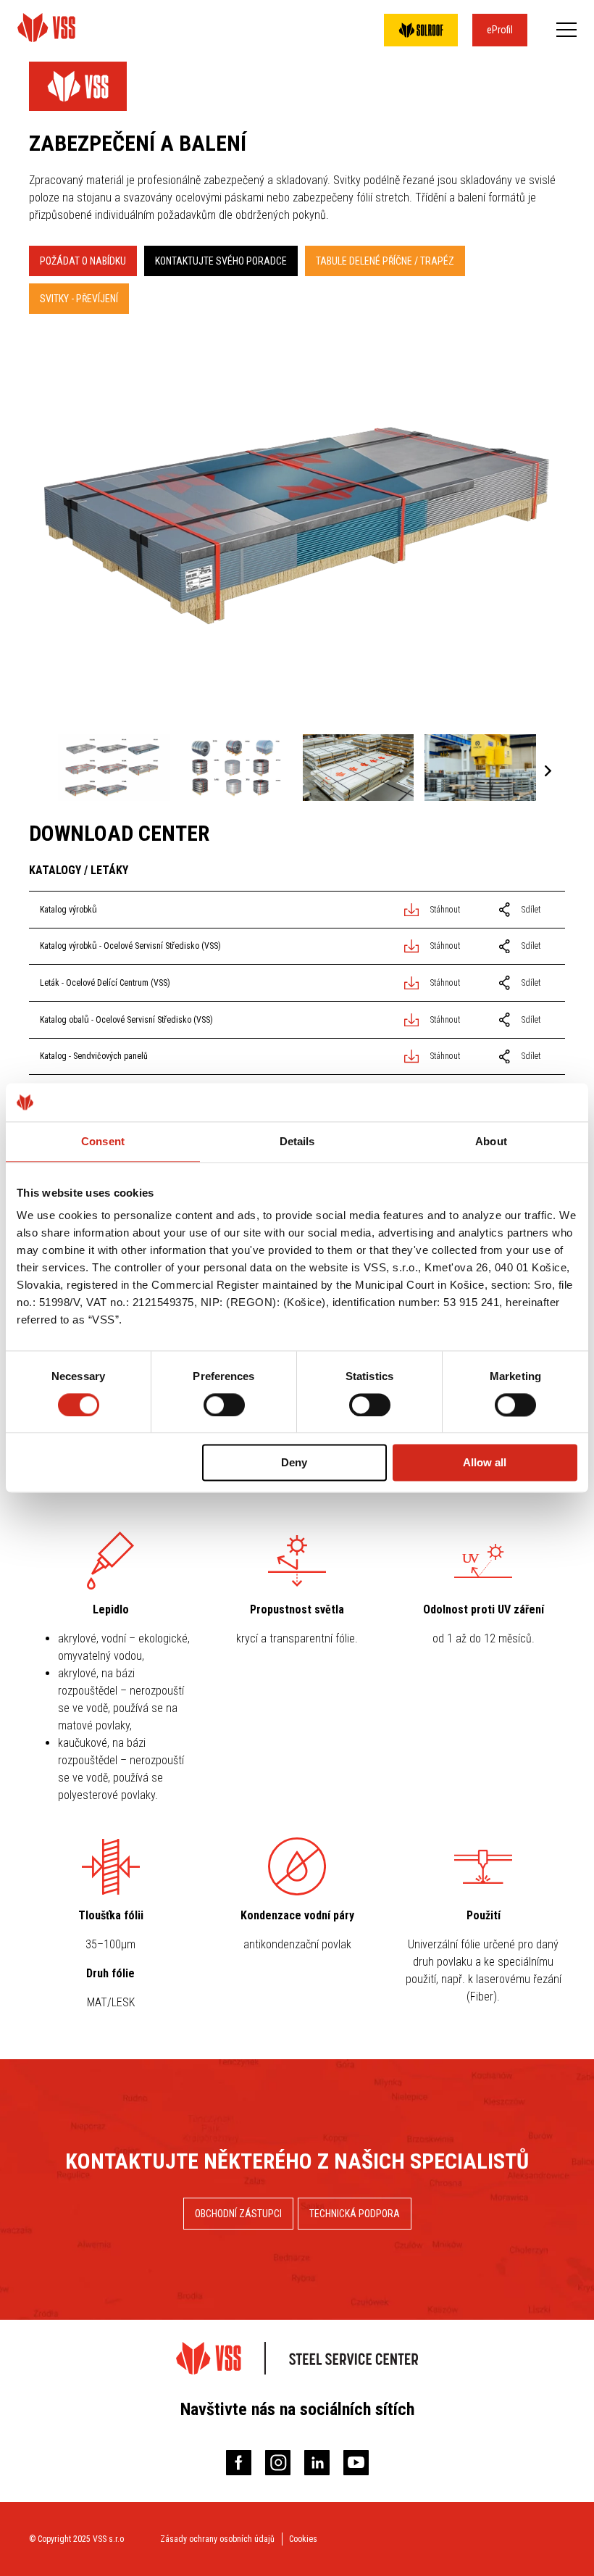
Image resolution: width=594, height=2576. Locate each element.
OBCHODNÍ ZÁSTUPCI (238, 2214)
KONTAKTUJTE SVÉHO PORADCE (221, 261)
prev (46, 772)
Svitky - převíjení (79, 299)
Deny (294, 1463)
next (548, 772)
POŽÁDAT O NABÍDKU (83, 261)
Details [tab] (297, 1141)
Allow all (485, 1463)
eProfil (500, 30)
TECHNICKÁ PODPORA (355, 2214)
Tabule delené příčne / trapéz (385, 261)
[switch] (224, 1405)
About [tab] (491, 1141)
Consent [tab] (103, 1141)
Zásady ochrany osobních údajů (217, 2539)
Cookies (303, 2539)
